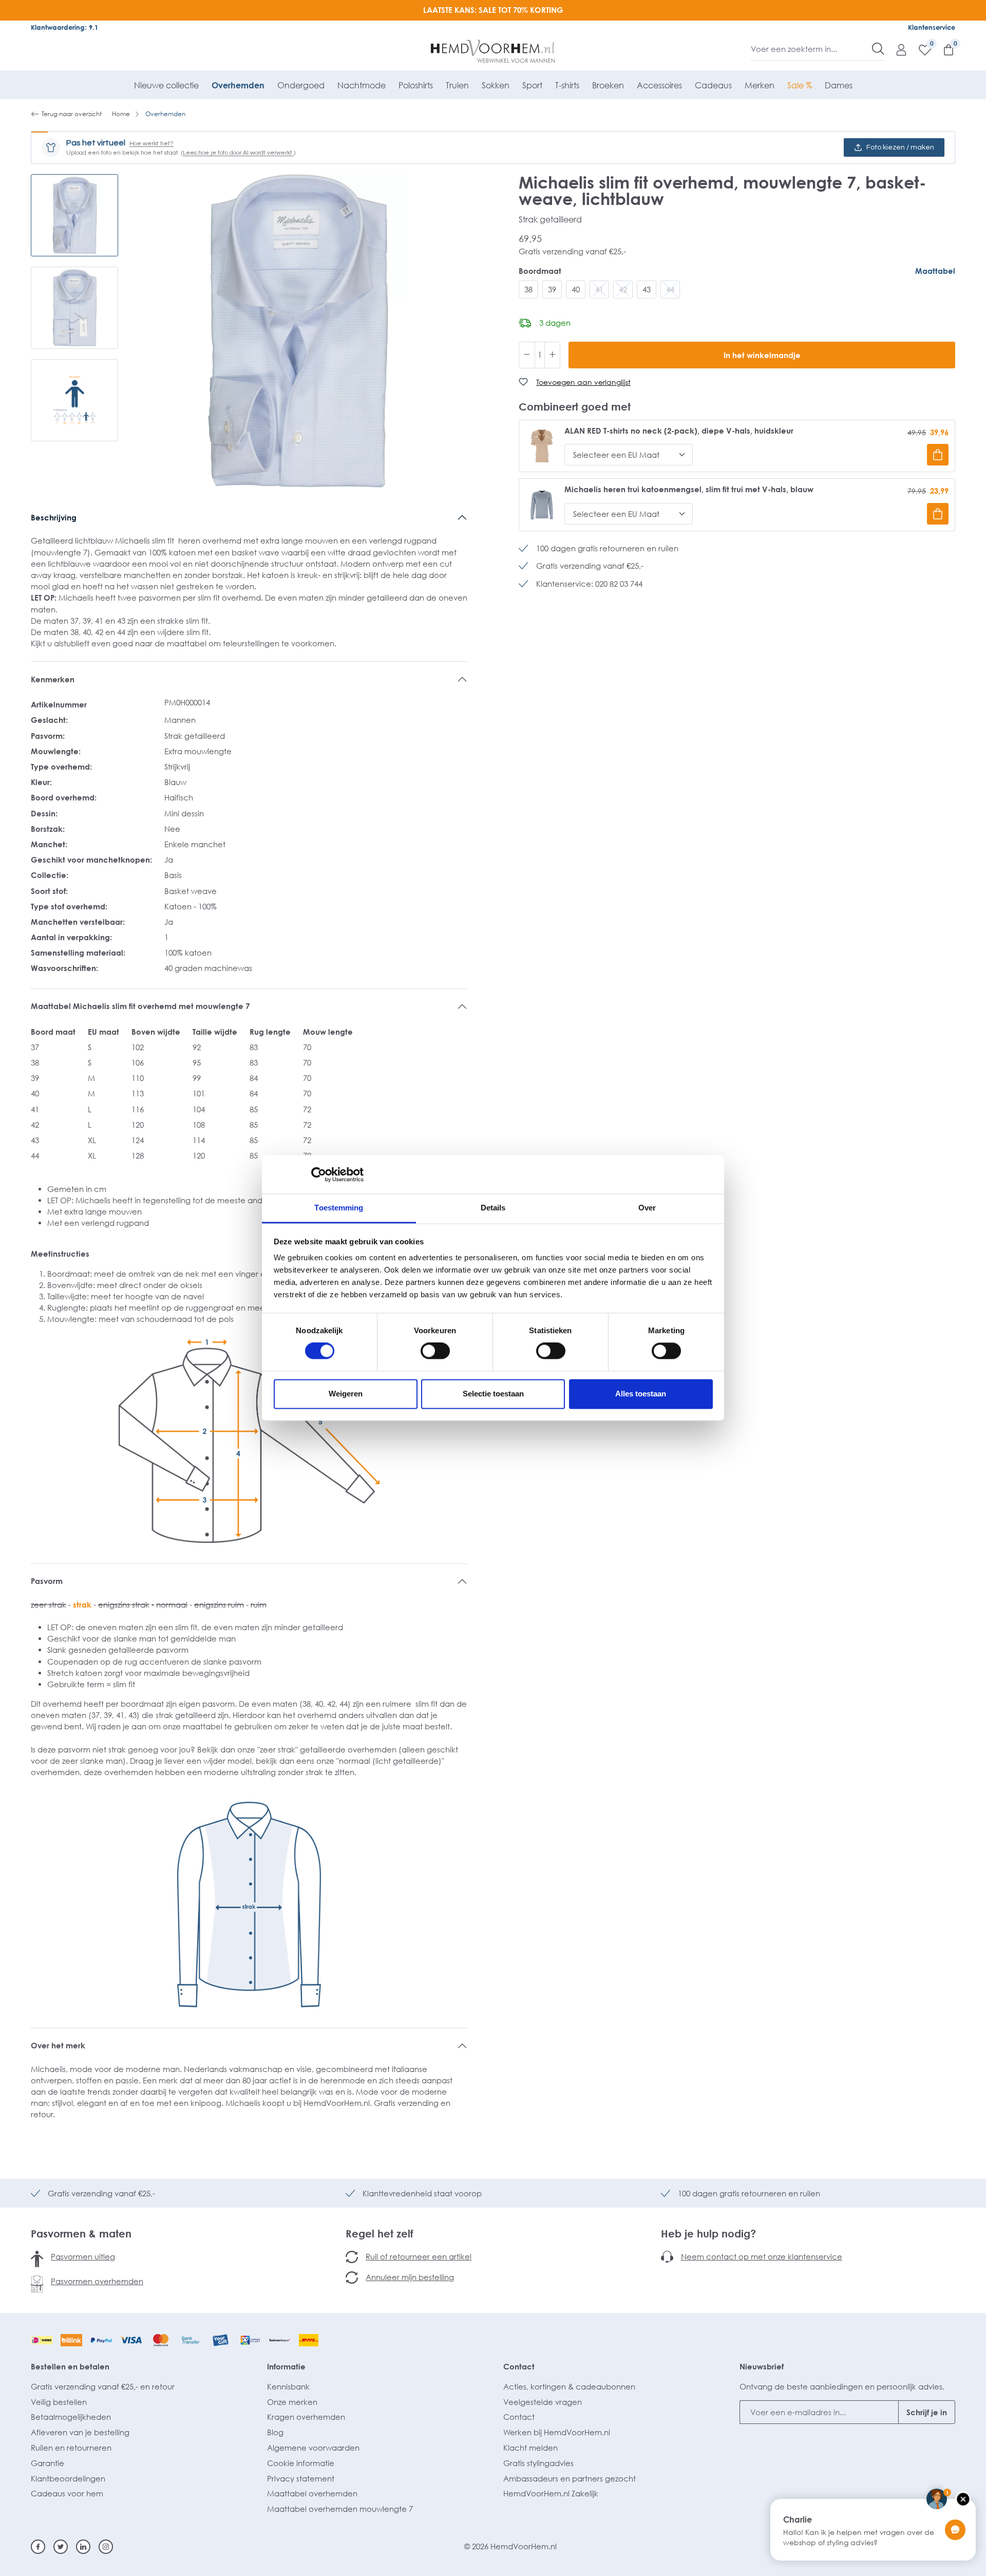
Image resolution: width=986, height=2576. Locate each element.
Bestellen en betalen (70, 2366)
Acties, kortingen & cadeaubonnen (569, 2386)
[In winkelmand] (938, 455)
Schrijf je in (927, 2412)
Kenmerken (53, 679)
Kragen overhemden (306, 2417)
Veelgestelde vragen (543, 2402)
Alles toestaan (641, 1394)
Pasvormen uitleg (83, 2256)
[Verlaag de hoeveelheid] (527, 355)
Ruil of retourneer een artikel (419, 2256)
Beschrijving (54, 517)
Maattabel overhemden (312, 2493)
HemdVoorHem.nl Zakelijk (551, 2493)
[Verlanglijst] (920, 49)
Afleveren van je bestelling (80, 2432)
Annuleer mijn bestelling (410, 2277)
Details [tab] (493, 1208)
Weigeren (346, 1394)
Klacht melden (530, 2448)
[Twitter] (61, 2547)
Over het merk (58, 2045)
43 (647, 289)
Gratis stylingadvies (538, 2463)
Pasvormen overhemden (97, 2281)
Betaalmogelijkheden (71, 2417)
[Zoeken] (878, 49)
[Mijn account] (896, 49)
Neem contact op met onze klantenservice (762, 2256)
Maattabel (935, 271)
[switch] (435, 1351)
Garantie (48, 2463)
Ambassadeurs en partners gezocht (570, 2478)
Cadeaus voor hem (67, 2493)
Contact (519, 2366)
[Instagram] (106, 2547)
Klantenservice (932, 27)
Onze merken (292, 2402)
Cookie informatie (301, 2463)
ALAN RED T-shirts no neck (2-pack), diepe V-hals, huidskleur (679, 431)
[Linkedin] (83, 2547)
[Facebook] (38, 2547)
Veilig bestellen (59, 2402)
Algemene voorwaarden (313, 2448)
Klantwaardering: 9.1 (64, 27)
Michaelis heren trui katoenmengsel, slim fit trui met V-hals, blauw (689, 489)
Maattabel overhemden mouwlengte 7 (340, 2509)
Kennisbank (288, 2386)
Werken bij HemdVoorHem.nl (557, 2432)
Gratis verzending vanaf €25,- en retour (103, 2386)
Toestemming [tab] (339, 1208)
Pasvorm (47, 1581)
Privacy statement (301, 2478)
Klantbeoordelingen (68, 2478)
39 (552, 289)
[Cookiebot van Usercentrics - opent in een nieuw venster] (319, 1174)
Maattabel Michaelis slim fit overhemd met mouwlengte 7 (140, 1006)
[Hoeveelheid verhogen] (553, 355)
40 (576, 289)
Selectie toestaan (493, 1394)
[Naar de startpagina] (493, 51)
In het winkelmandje (762, 355)
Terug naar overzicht (72, 114)
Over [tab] (647, 1208)
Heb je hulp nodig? (708, 2233)
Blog (275, 2432)
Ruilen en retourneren (71, 2448)
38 (528, 289)
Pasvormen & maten (81, 2233)
